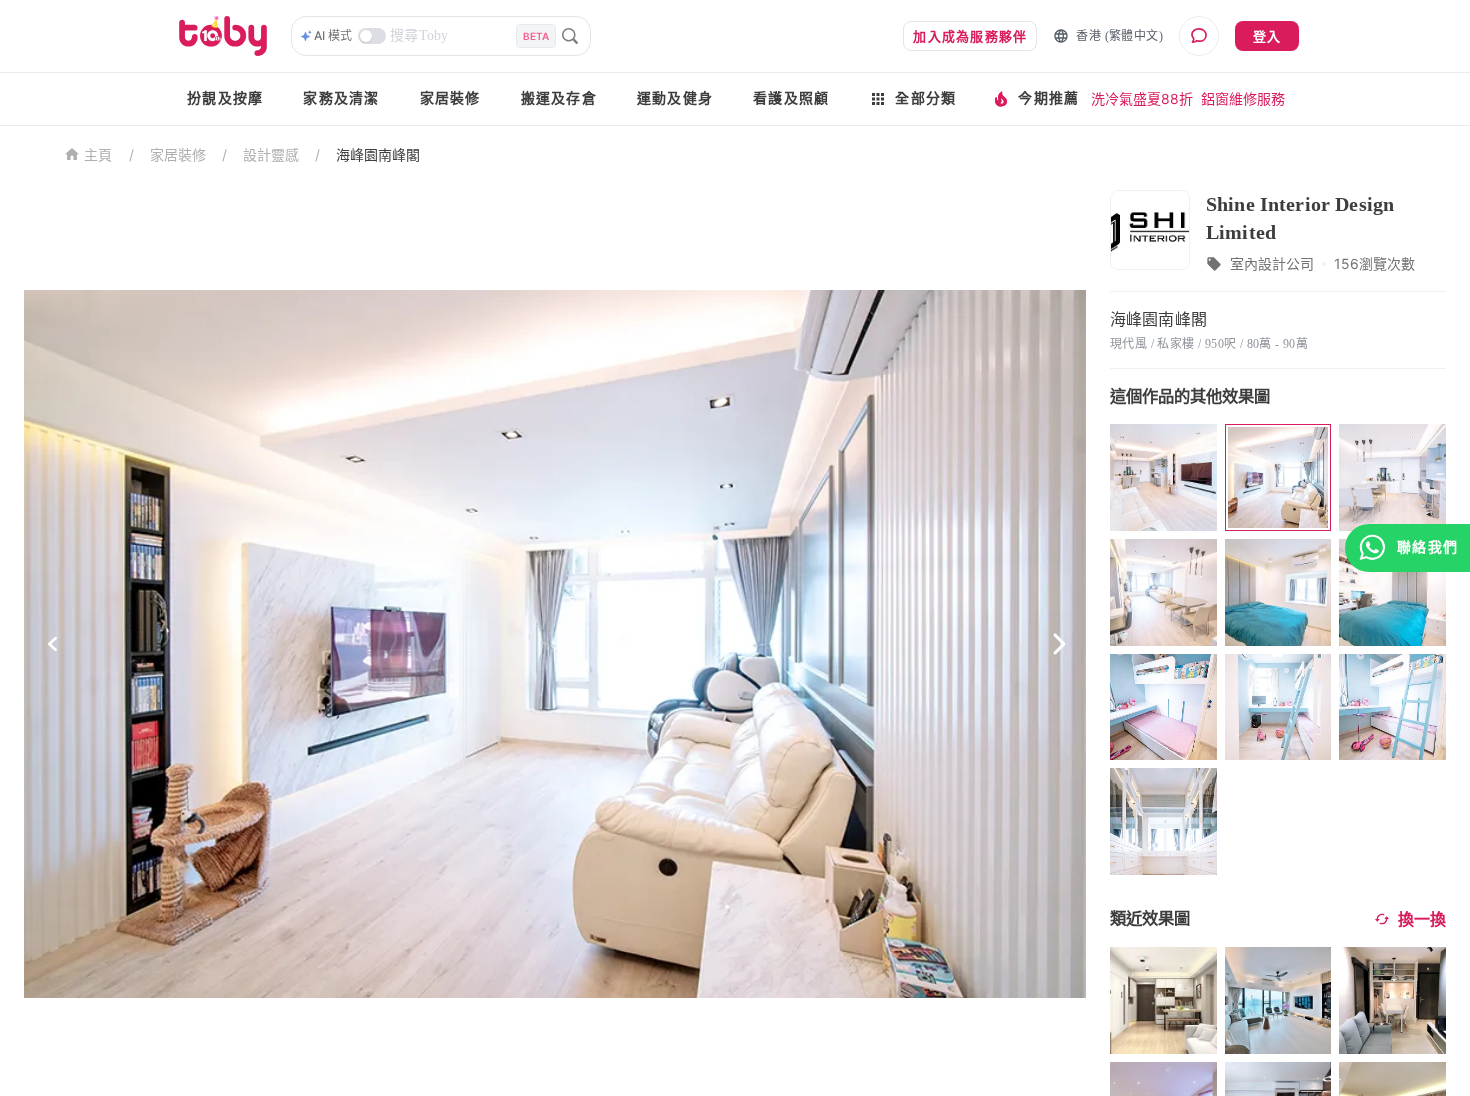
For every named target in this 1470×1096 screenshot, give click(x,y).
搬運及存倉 (559, 98)
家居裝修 (450, 98)
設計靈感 (271, 154)
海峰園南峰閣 (378, 154)
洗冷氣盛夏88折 (1142, 98)
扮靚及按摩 (225, 98)
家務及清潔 (341, 98)
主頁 (98, 155)
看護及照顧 (791, 98)
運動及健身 (675, 98)
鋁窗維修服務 (1243, 98)
